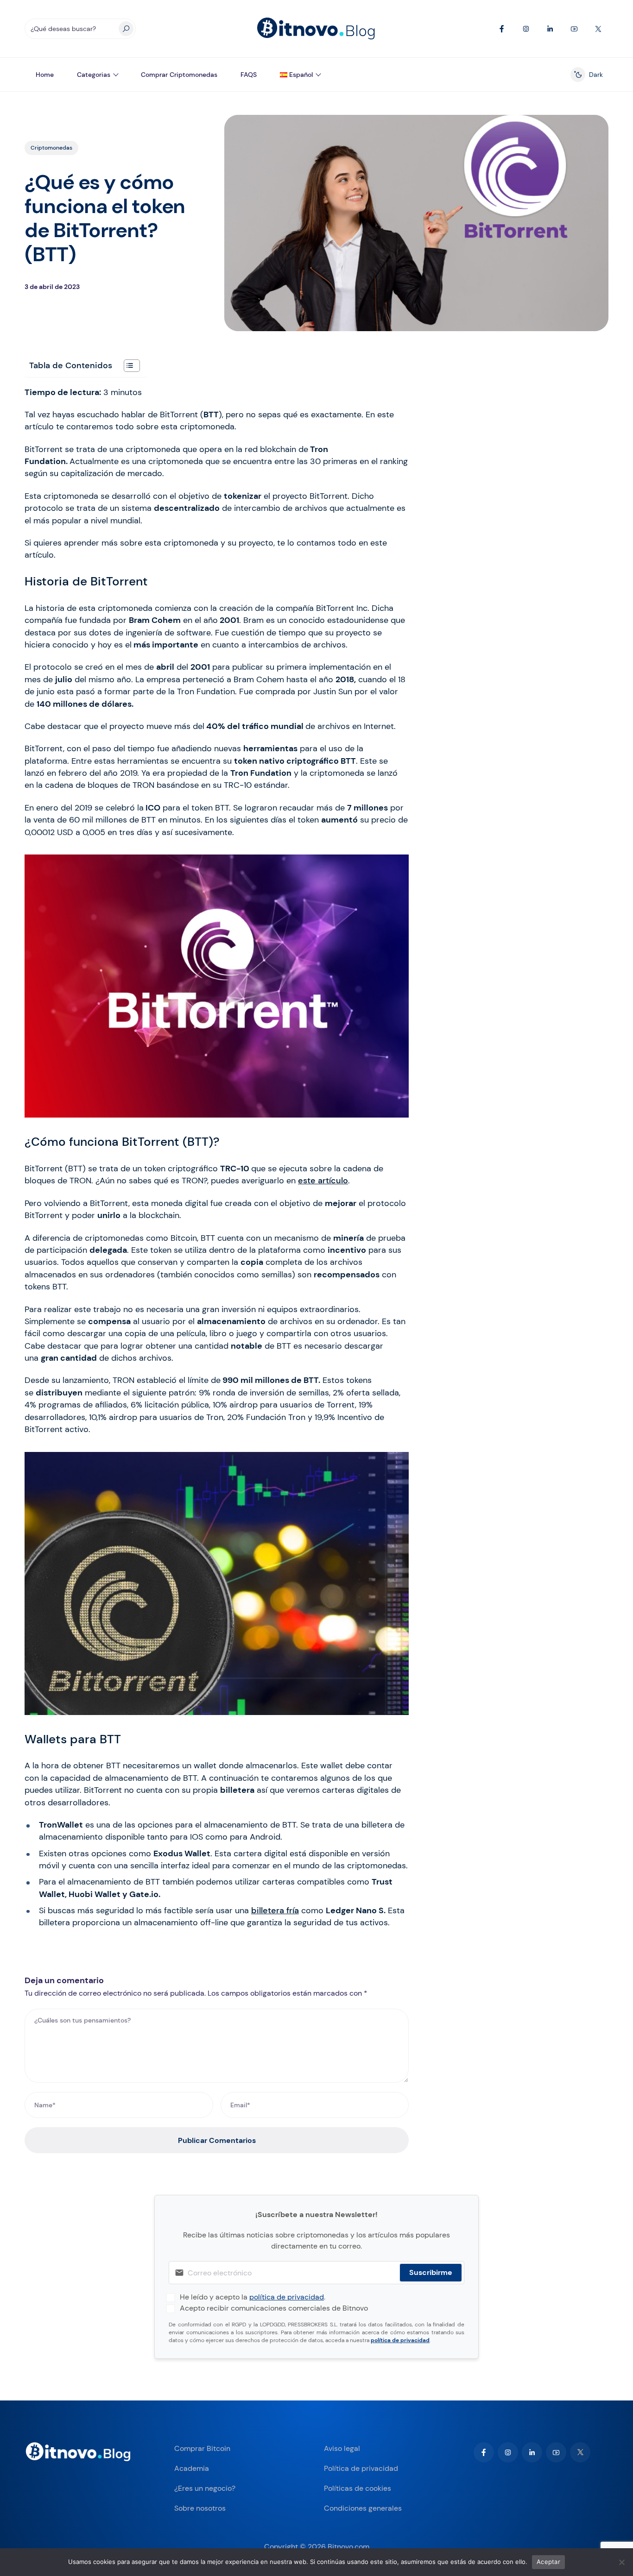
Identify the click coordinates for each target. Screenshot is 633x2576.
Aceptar (548, 2562)
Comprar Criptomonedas (179, 75)
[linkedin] (532, 2452)
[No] (621, 2562)
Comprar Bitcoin (202, 2448)
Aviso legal (342, 2448)
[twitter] (580, 2452)
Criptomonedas (51, 148)
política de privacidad (287, 2297)
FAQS (249, 75)
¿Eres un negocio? (205, 2488)
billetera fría (275, 1910)
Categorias (94, 75)
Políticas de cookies (358, 2488)
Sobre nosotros (200, 2508)
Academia (192, 2468)
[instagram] (508, 2452)
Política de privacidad (361, 2468)
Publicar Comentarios (217, 2140)
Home (45, 75)
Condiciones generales (363, 2508)
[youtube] (556, 2452)
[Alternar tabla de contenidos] (127, 366)
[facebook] (484, 2452)
